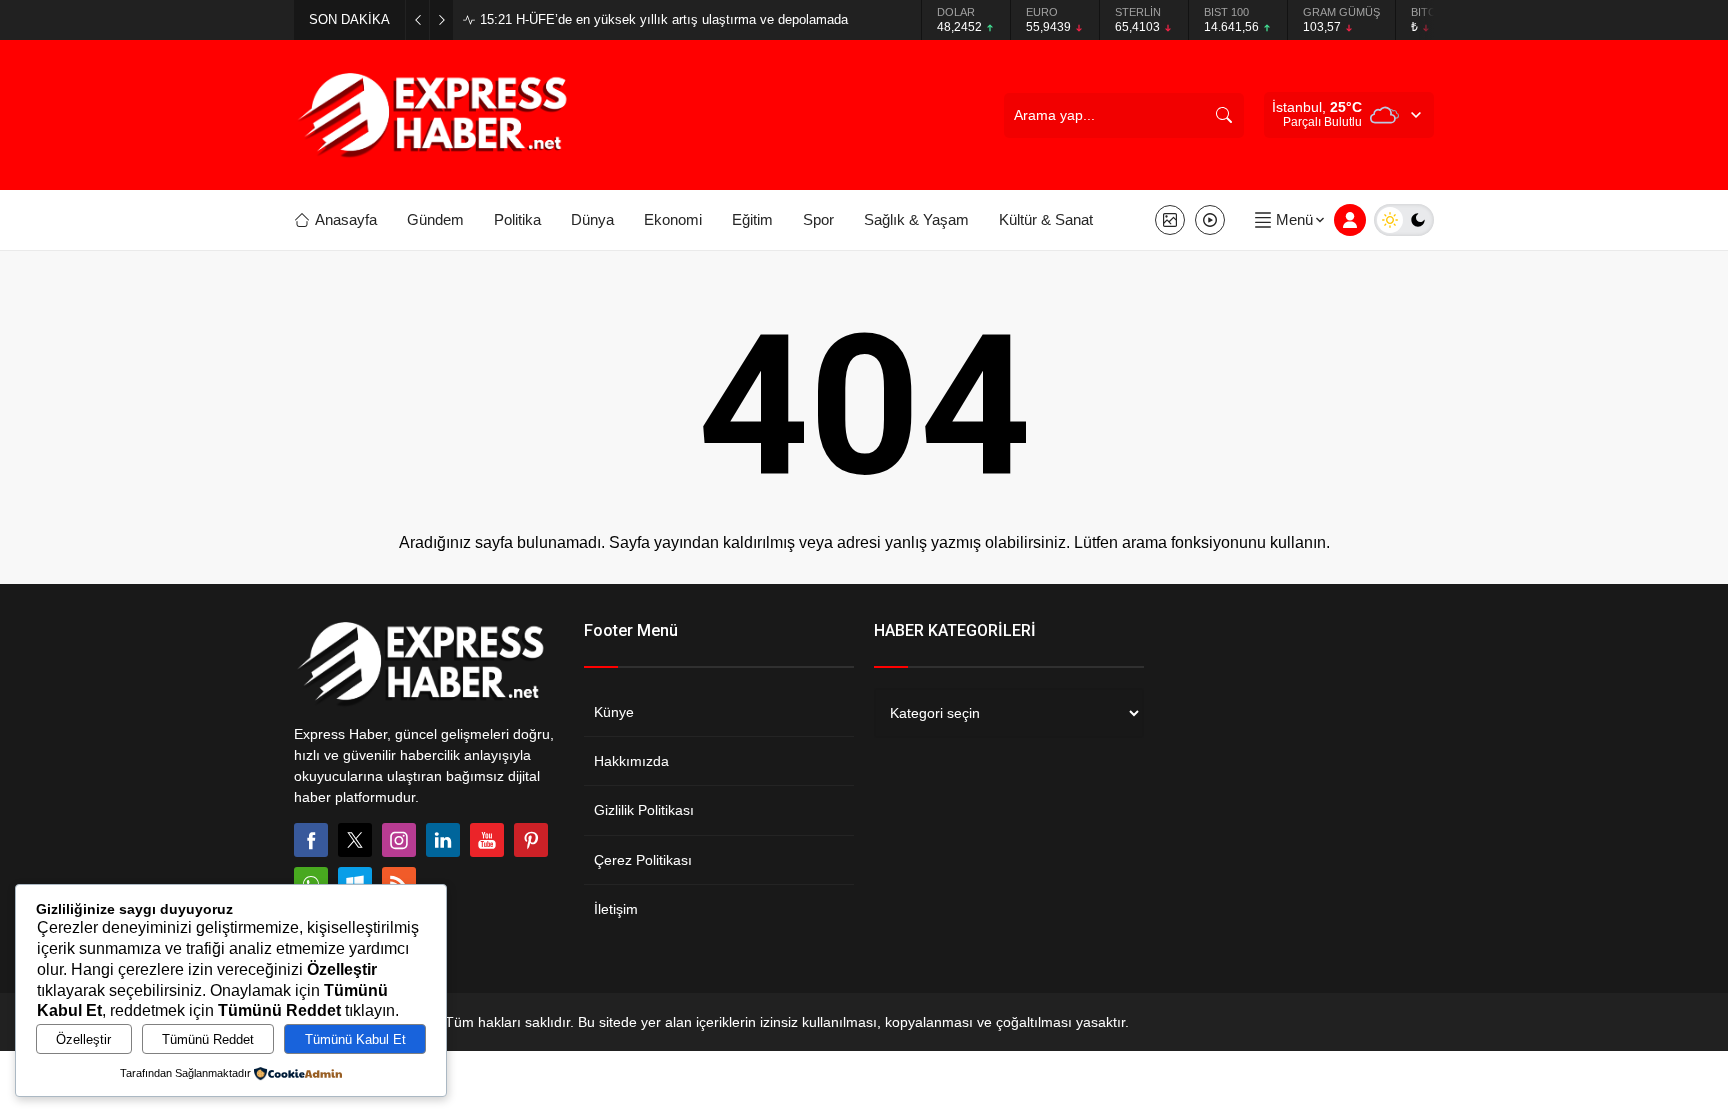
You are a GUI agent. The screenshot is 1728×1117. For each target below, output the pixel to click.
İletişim (616, 909)
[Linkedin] (443, 840)
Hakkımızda (631, 761)
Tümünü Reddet (208, 1039)
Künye (614, 712)
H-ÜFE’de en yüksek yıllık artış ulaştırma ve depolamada (664, 19)
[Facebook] (311, 840)
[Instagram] (399, 840)
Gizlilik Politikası (644, 810)
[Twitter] (355, 840)
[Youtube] (487, 840)
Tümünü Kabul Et (355, 1039)
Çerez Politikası (643, 860)
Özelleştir (83, 1039)
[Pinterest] (531, 840)
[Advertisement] (224, 385)
